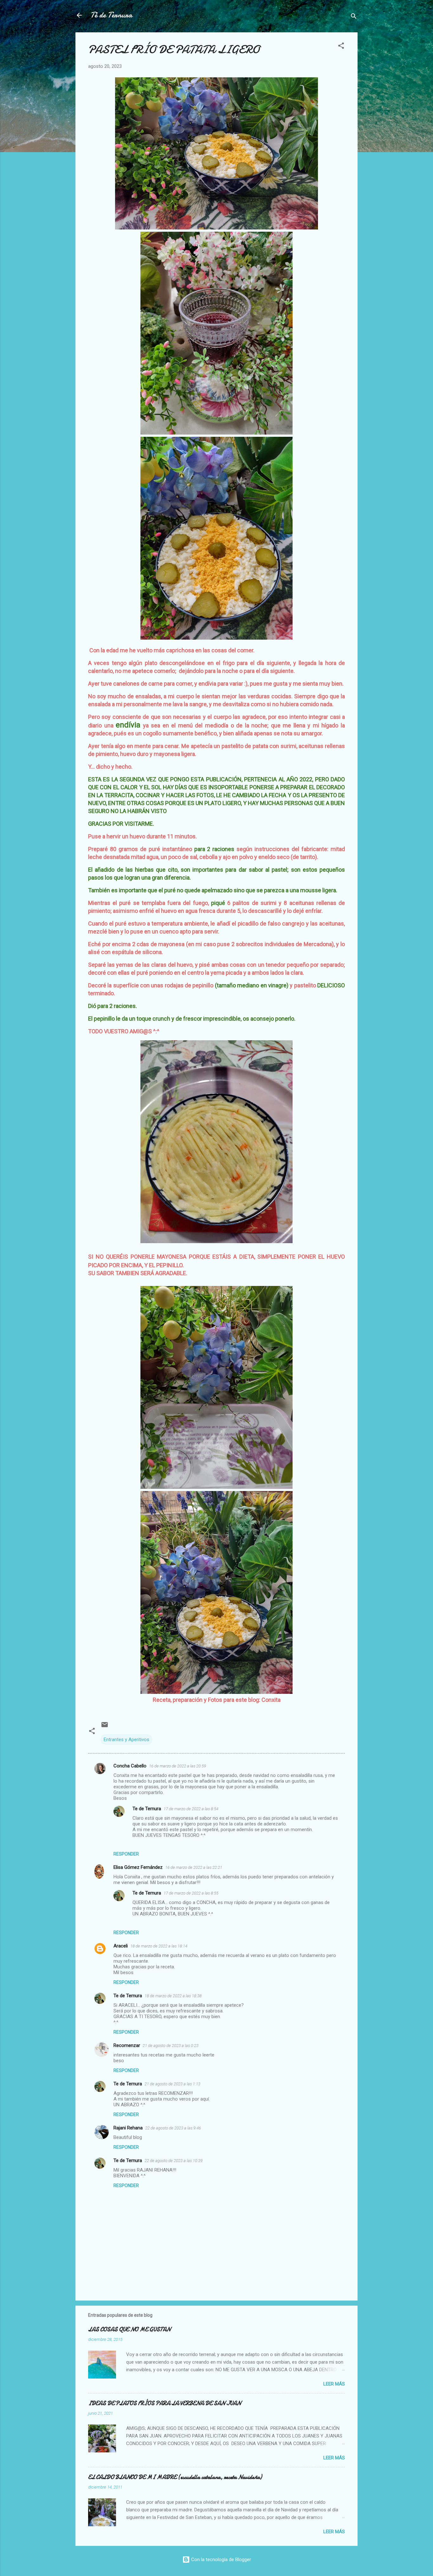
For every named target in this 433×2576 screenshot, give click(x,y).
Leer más (334, 2384)
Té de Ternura (111, 15)
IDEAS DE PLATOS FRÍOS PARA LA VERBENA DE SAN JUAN (165, 2403)
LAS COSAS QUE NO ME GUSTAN (129, 2330)
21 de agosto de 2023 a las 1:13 (172, 2084)
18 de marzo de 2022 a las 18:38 (173, 1996)
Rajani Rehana (128, 2128)
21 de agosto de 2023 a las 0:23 (171, 2046)
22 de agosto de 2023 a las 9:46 (173, 2128)
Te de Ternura (147, 1809)
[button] (341, 47)
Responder (126, 1854)
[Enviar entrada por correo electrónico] (105, 1727)
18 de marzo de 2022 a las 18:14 (159, 1946)
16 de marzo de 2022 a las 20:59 (178, 1766)
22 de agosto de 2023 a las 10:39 (174, 2161)
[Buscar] (354, 17)
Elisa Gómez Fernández (138, 1867)
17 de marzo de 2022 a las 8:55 (191, 1893)
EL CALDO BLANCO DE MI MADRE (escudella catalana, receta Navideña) (175, 2477)
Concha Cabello (130, 1766)
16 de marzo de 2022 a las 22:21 (194, 1867)
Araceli (121, 1946)
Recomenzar (127, 2045)
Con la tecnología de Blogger (220, 2560)
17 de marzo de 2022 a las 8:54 (191, 1809)
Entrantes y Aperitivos (126, 1740)
